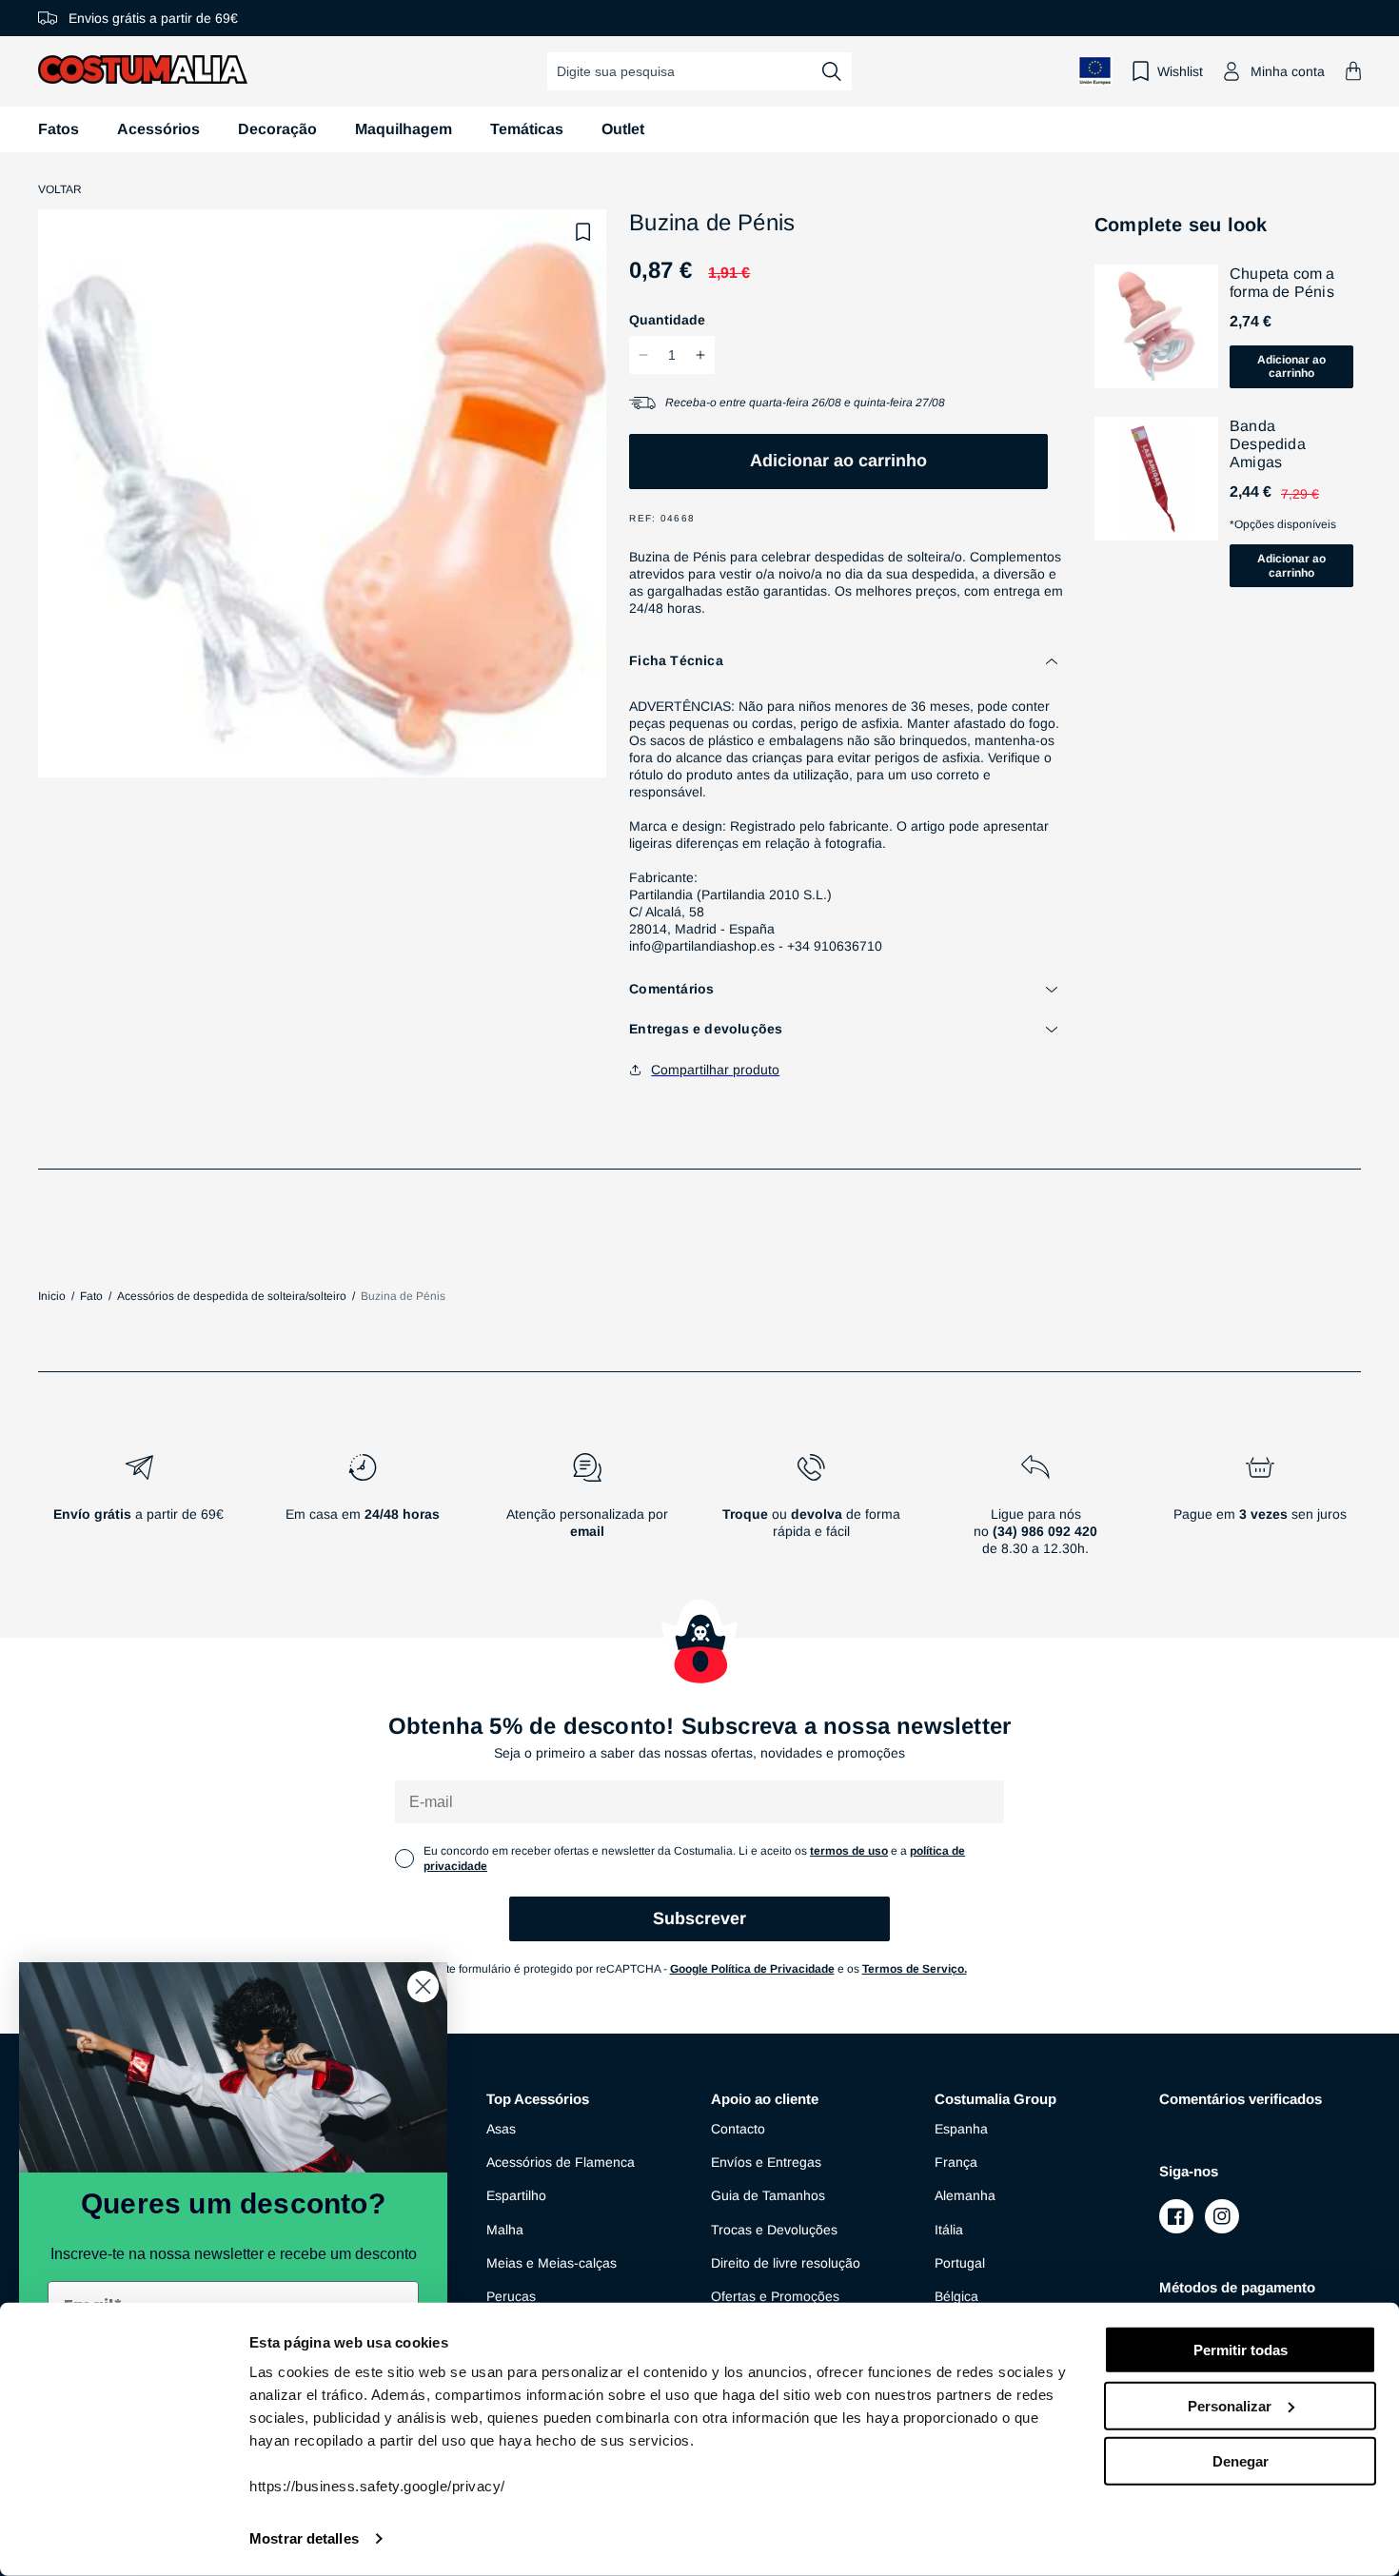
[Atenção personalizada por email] (587, 1512)
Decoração (277, 129)
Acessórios (158, 129)
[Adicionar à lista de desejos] (583, 232)
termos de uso (849, 1851)
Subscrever (699, 1918)
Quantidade (667, 320)
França (956, 2162)
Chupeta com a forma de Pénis (1282, 283)
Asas (501, 2129)
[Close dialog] (423, 1986)
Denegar (1241, 2461)
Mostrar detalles (304, 2538)
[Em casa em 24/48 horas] (364, 1512)
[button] (1353, 71)
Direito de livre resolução (786, 2263)
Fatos (59, 129)
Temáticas (527, 129)
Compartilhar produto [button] (715, 1070)
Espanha (961, 2129)
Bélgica (956, 2296)
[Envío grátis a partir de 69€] (139, 1512)
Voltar (60, 189)
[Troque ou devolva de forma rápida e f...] (812, 1512)
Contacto (738, 2129)
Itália (949, 2230)
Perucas (511, 2296)
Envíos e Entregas (766, 2162)
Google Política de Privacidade (752, 1969)
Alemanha (965, 2195)
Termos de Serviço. (915, 1969)
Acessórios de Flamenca (561, 2162)
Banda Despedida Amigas (1268, 444)
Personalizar (1230, 2405)
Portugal (960, 2263)
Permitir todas (1241, 2350)
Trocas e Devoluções (774, 2230)
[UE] (1095, 71)
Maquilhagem (404, 129)
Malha (505, 2230)
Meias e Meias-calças (552, 2263)
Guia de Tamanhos (768, 2195)
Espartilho (516, 2195)
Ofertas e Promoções (775, 2296)
